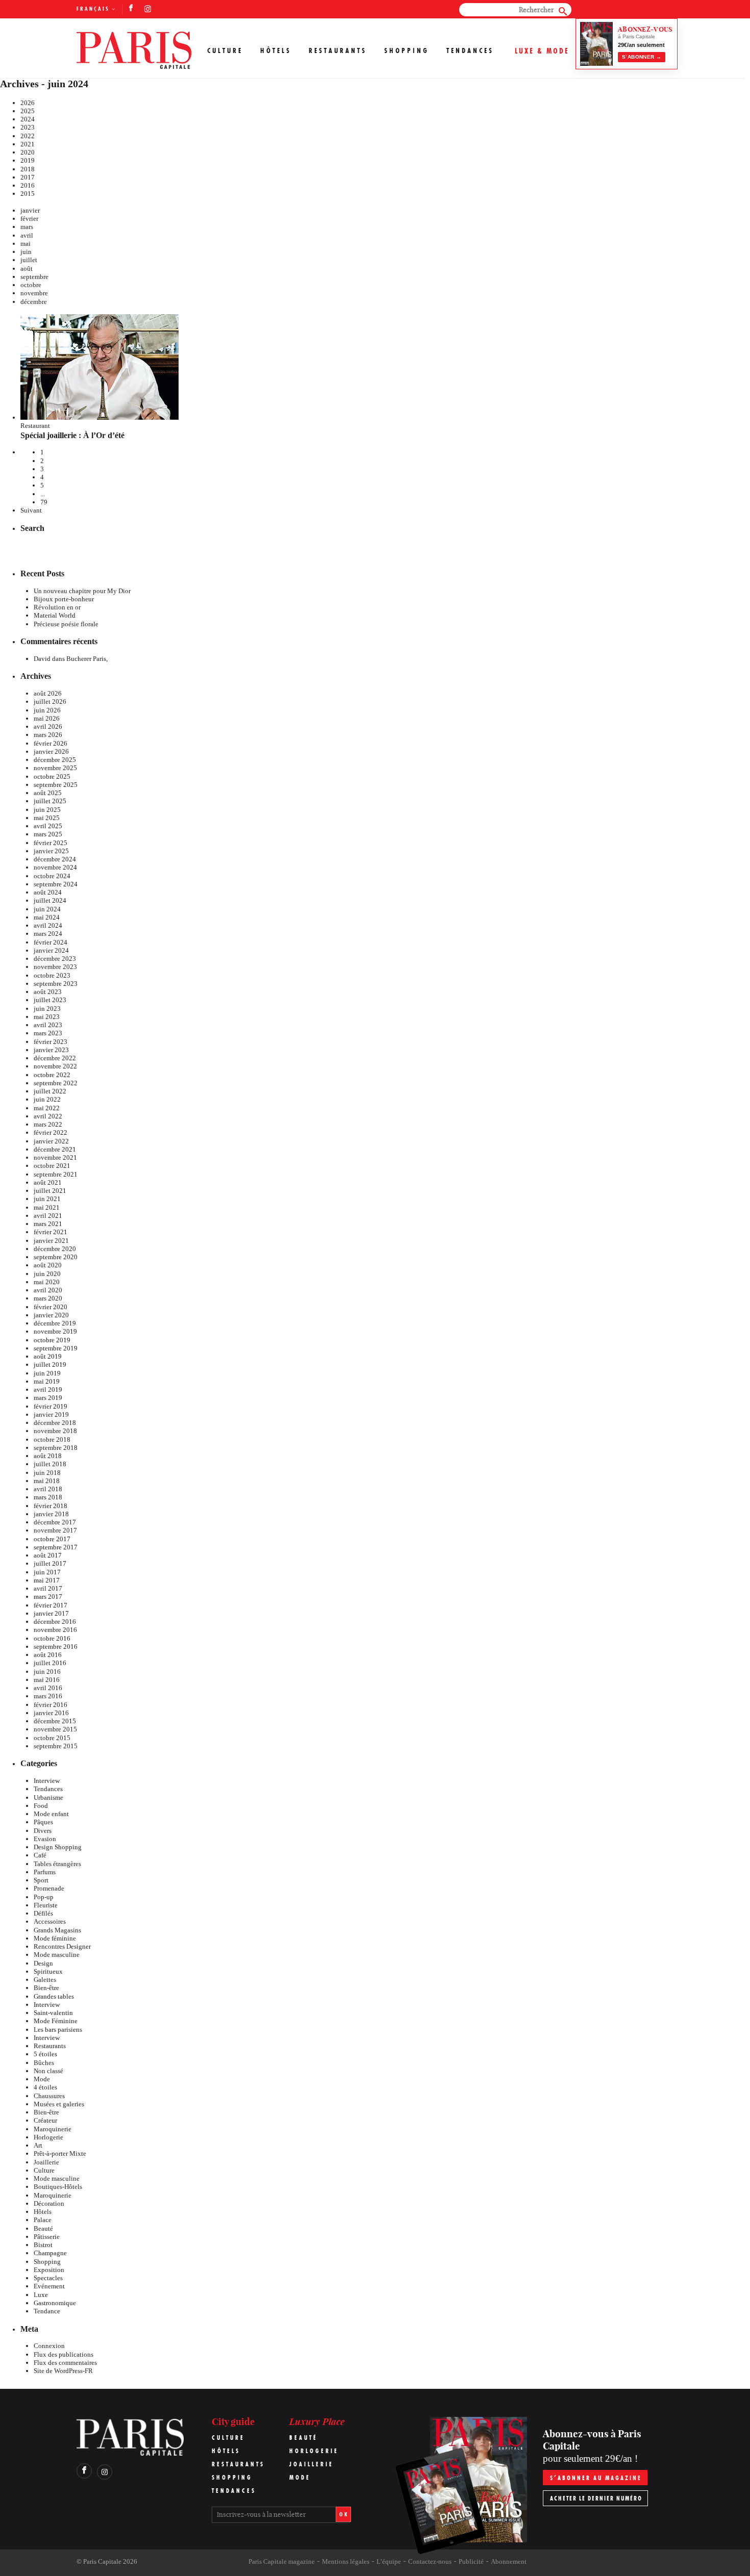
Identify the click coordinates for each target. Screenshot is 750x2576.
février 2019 (51, 1406)
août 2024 (48, 892)
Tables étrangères (57, 1864)
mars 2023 (48, 1033)
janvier (30, 210)
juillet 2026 (50, 702)
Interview (47, 1781)
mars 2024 (48, 934)
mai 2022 (47, 1108)
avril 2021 (48, 1216)
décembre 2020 (55, 1249)
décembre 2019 (55, 1323)
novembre (34, 293)
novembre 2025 (55, 768)
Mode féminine (55, 1938)
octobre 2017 (52, 1539)
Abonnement (509, 2561)
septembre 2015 (56, 1746)
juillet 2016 (50, 1663)
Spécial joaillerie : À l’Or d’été (72, 435)
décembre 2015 (55, 1721)
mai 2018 (47, 1481)
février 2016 (51, 1705)
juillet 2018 (50, 1464)
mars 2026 (48, 735)
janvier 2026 (51, 751)
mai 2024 (47, 917)
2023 (28, 127)
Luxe (41, 2295)
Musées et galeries (59, 2104)
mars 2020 (48, 1298)
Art (38, 2145)
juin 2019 (47, 1373)
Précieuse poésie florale (66, 624)
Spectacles (48, 2278)
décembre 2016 (55, 1622)
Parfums (45, 1872)
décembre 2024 (55, 859)
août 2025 (48, 793)
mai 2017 (47, 1580)
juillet (29, 260)
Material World (55, 615)
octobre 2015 (52, 1738)
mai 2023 (47, 1017)
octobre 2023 (52, 975)
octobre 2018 (52, 1439)
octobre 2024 (52, 876)
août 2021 (48, 1182)
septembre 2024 (56, 884)
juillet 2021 (50, 1191)
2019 (28, 160)
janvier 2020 (51, 1315)
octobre (31, 285)
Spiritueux (48, 1971)
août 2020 (48, 1265)
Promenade (49, 1888)
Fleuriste (46, 1905)
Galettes (45, 1980)
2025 (28, 111)
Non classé (48, 2071)
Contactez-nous (430, 2561)
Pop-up (44, 1897)
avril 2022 (48, 1116)
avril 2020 (48, 1290)
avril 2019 (48, 1389)
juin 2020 (47, 1274)
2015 (28, 194)
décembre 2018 (55, 1423)
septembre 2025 (56, 785)
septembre (34, 277)
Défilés (43, 1913)
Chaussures (49, 2096)
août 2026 (48, 693)
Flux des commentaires (65, 2363)
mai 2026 (47, 718)
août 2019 (48, 1356)
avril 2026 (48, 726)
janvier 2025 (51, 851)
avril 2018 (48, 1489)
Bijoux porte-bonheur (64, 599)
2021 (28, 144)
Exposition (49, 2270)
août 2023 (48, 992)
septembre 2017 (56, 1547)
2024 (28, 119)
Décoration (49, 2203)
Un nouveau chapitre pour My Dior (82, 591)
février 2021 (51, 1232)
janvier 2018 (51, 1514)
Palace (43, 2220)
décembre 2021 (55, 1149)
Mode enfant (51, 1814)
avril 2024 (48, 925)
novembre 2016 (55, 1630)
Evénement (49, 2286)
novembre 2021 (55, 1157)
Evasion (45, 1839)
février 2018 (51, 1506)
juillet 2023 (50, 1000)
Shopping (407, 50)
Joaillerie (46, 2162)
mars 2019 (48, 1398)
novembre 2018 (55, 1431)
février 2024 (51, 942)
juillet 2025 (50, 801)
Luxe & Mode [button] (542, 51)
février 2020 (51, 1307)
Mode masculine (57, 1955)
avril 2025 (48, 826)
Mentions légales (346, 2561)
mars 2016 (48, 1696)
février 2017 (51, 1605)
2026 (28, 103)
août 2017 (48, 1555)
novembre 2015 (55, 1729)
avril (27, 235)
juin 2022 (47, 1099)
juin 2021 (47, 1199)
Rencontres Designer (62, 1946)
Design (43, 1963)
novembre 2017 (55, 1530)
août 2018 (48, 1456)
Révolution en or (57, 607)
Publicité (471, 2561)
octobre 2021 (52, 1166)
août (27, 269)
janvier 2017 (51, 1613)
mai (26, 244)
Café (40, 1855)
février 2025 (51, 843)
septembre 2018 (56, 1448)
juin (26, 252)
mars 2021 (48, 1224)
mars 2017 (48, 1597)
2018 (28, 169)
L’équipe (389, 2561)
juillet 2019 (50, 1364)
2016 (28, 185)
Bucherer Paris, (87, 659)
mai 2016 (47, 1680)
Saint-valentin (53, 2013)
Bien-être (46, 1988)
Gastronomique (55, 2303)
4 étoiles (45, 2087)
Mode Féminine (56, 2021)
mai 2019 (47, 1381)
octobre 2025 (52, 776)
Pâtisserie (47, 2237)
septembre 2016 (56, 1647)
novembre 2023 (55, 967)
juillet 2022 (50, 1091)
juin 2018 (47, 1473)
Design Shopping (58, 1847)
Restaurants (338, 50)
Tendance (47, 2311)
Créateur (45, 2120)
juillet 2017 (50, 1563)
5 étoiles (45, 2054)
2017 (28, 177)
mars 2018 (48, 1497)
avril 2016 (48, 1688)
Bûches (44, 2063)
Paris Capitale (102, 2561)
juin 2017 (47, 1572)
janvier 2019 (51, 1414)
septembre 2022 (56, 1083)
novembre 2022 (55, 1066)
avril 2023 (48, 1025)
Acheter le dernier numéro (596, 2498)
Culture (225, 50)
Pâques (43, 1822)
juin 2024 (47, 909)
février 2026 (51, 743)
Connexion (49, 2346)
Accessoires (50, 1921)
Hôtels (276, 50)
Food (41, 1806)
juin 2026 (47, 710)
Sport (41, 1880)
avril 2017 (48, 1588)
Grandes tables (54, 1996)
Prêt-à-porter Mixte (60, 2153)
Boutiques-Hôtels (58, 2187)
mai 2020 (47, 1282)
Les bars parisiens (58, 2030)
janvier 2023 (51, 1050)
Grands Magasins (57, 1930)
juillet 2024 (50, 900)
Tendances (470, 50)
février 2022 (51, 1132)
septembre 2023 (56, 984)
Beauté (43, 2228)
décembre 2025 (55, 760)
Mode (42, 2079)
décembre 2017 (55, 1522)
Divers (43, 1831)
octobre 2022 (52, 1075)
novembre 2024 (55, 867)
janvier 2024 (51, 950)
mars (27, 227)
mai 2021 (47, 1207)
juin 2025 (47, 810)
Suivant (31, 510)
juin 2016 (47, 1672)
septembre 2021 (56, 1174)
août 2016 (48, 1655)
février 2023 (51, 1042)
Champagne (50, 2253)
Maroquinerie (53, 2129)
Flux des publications (64, 2354)
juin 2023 (47, 1009)
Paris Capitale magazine (282, 2561)
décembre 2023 (55, 959)
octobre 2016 (52, 1638)
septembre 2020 (56, 1257)
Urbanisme (48, 1797)
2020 (28, 152)
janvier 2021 (51, 1241)
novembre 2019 (55, 1331)
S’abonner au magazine (596, 2478)
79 (44, 502)
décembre (34, 302)
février (29, 219)
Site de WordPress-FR (63, 2371)
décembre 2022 (55, 1058)
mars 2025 (48, 834)
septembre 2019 (56, 1348)
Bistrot (43, 2245)
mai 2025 (47, 818)
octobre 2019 (52, 1340)
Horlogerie (48, 2137)
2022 (28, 136)
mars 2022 (48, 1124)
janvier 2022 (51, 1141)
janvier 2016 (51, 1713)
